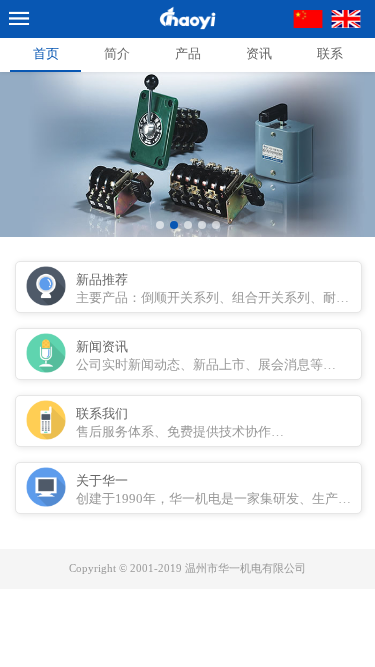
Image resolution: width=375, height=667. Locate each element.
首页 (46, 53)
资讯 (259, 53)
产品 (188, 53)
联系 (330, 53)
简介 (117, 53)
